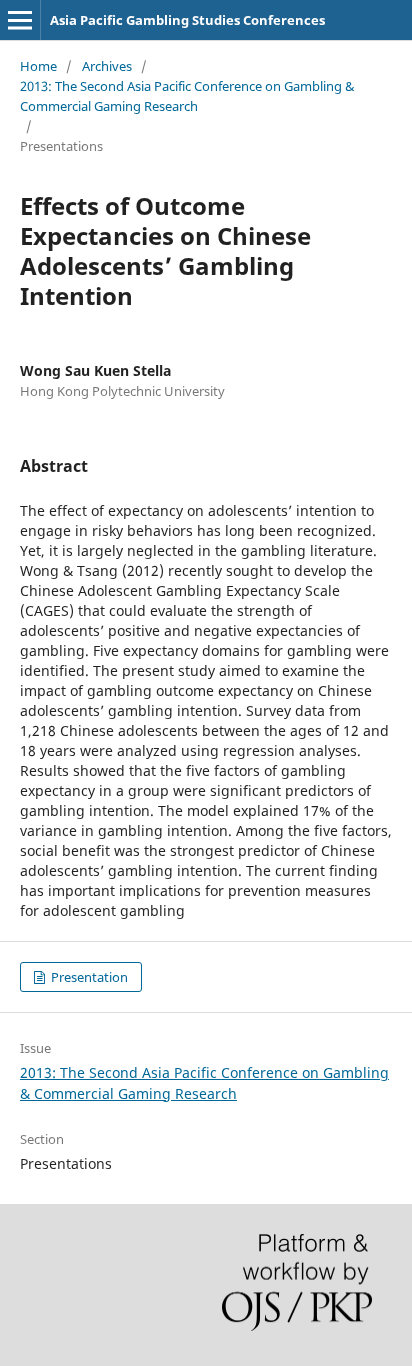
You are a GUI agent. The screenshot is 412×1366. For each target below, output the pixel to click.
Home (38, 66)
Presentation (88, 977)
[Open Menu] (20, 20)
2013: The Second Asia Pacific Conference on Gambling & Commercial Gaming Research (187, 96)
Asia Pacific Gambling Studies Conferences (187, 20)
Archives (107, 66)
